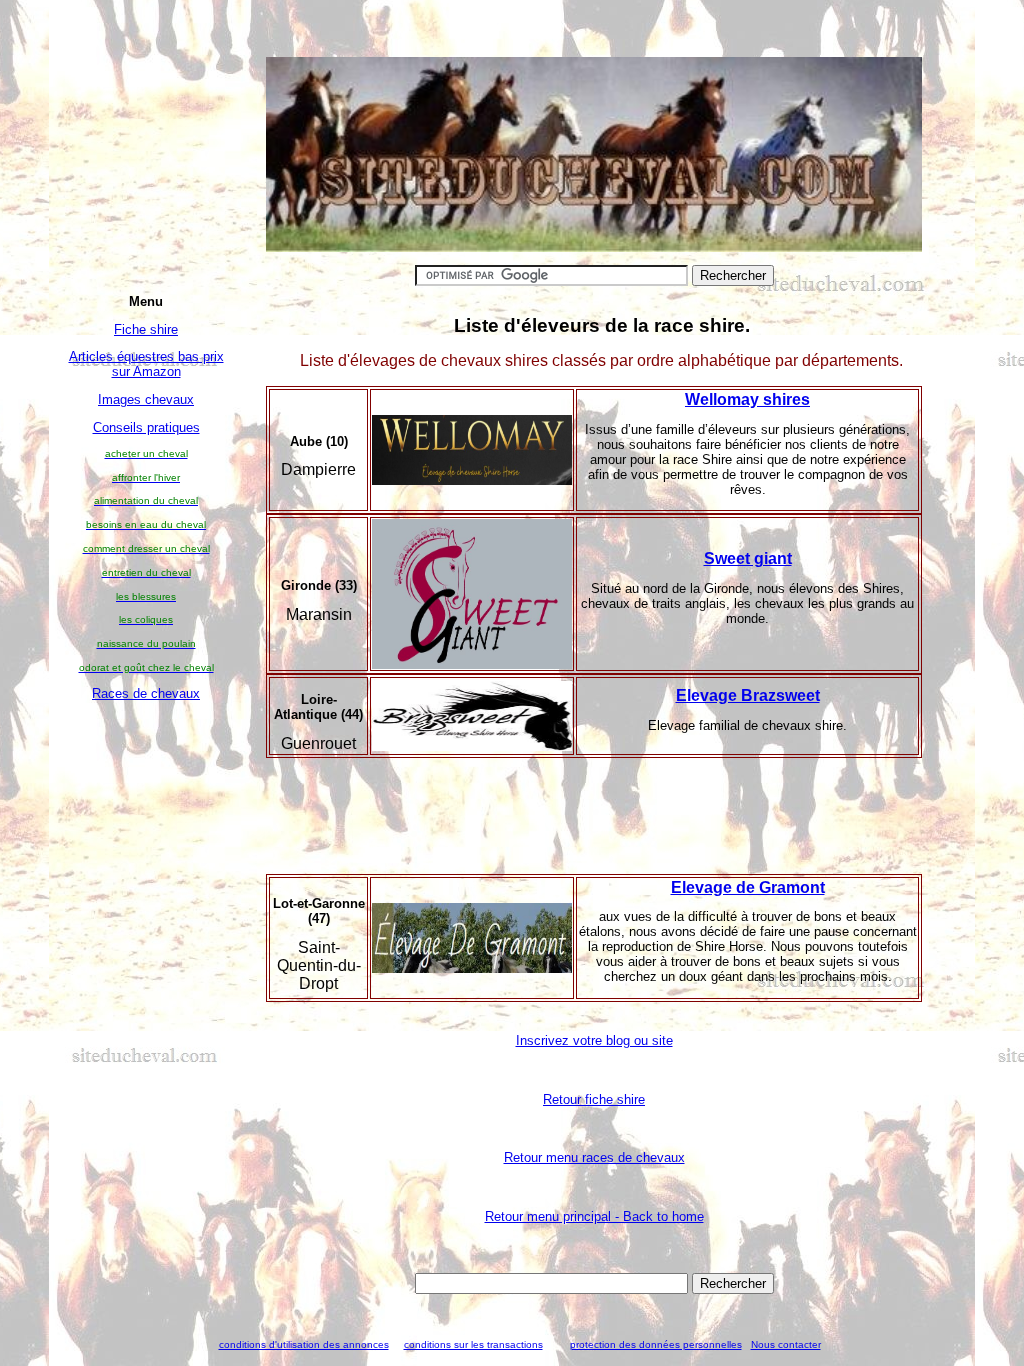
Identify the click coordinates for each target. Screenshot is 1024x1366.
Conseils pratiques (146, 427)
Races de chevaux (146, 693)
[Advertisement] (146, 1014)
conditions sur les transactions (473, 1344)
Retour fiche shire (594, 1099)
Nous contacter (786, 1344)
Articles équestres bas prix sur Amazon (146, 364)
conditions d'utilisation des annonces (304, 1344)
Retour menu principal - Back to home (594, 1216)
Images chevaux (146, 399)
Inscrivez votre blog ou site (594, 1040)
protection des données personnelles (656, 1344)
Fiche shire (146, 329)
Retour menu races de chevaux (594, 1157)
